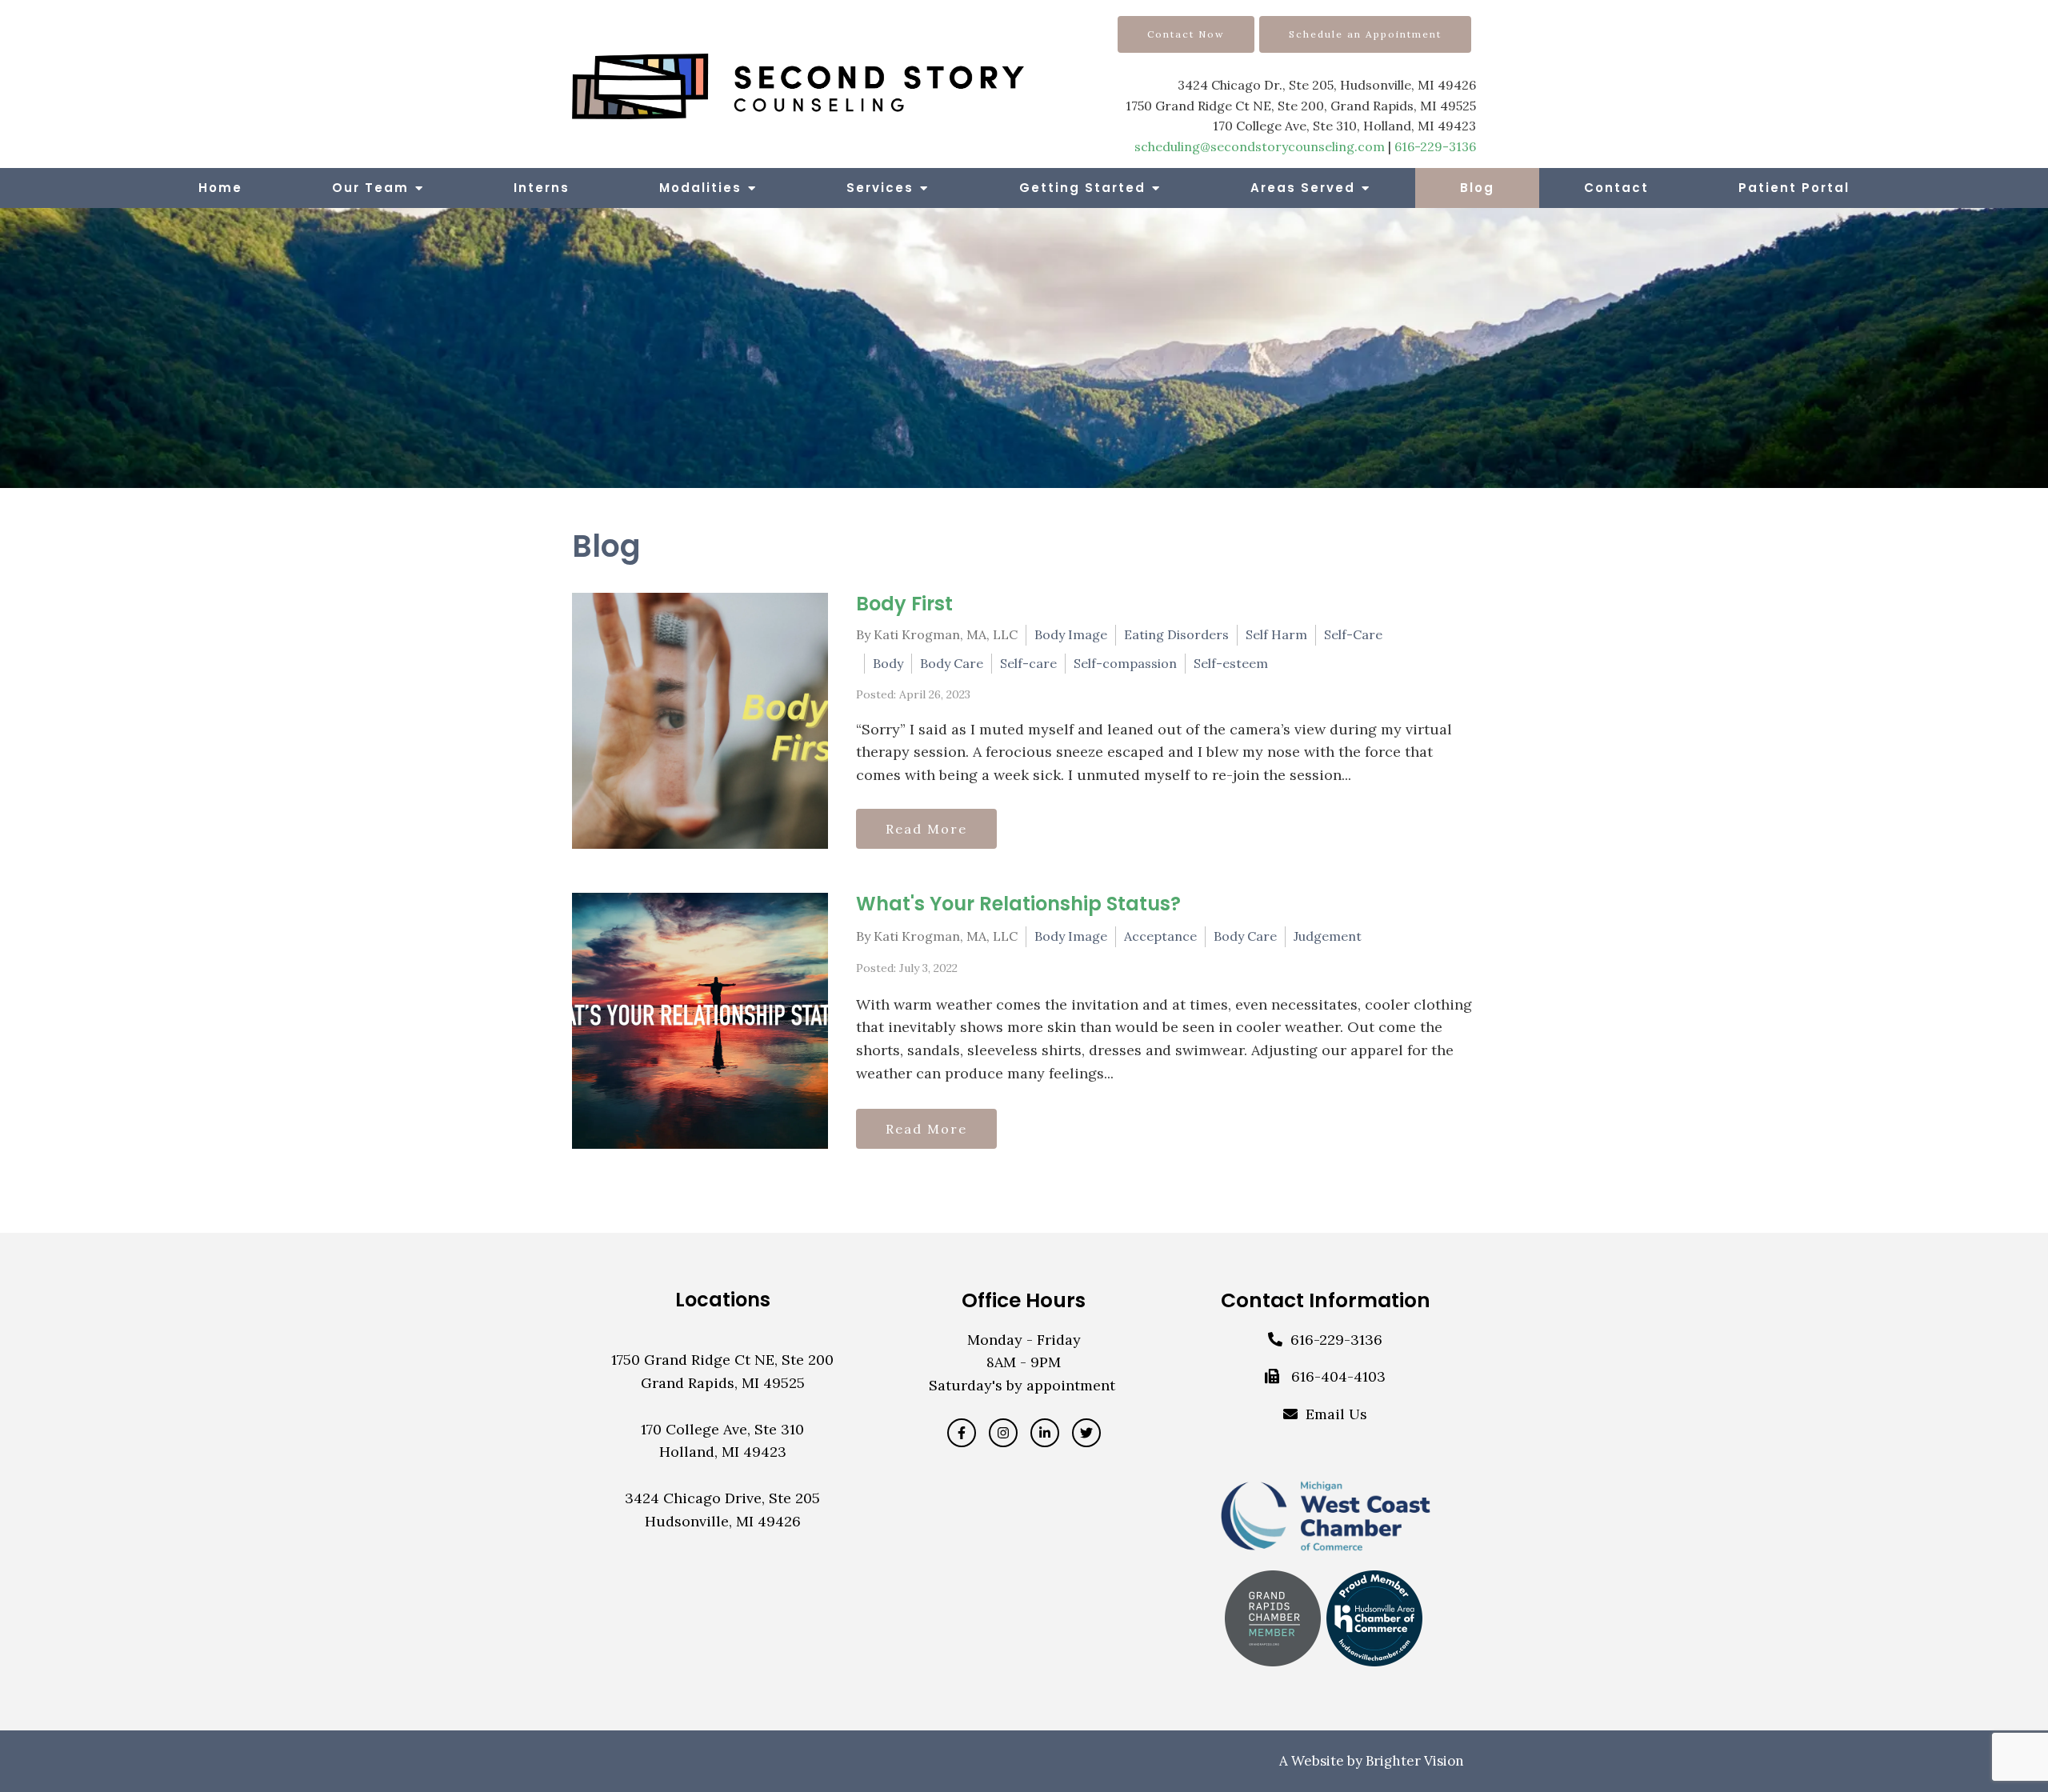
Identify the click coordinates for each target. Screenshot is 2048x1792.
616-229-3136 (1435, 146)
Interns (542, 188)
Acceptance (1160, 936)
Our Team (370, 188)
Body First (904, 604)
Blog (1477, 188)
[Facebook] (962, 1433)
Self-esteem (1231, 663)
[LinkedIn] (1045, 1433)
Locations (723, 1300)
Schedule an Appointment (1365, 34)
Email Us (1336, 1414)
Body (888, 663)
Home (220, 188)
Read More (926, 829)
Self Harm (1276, 634)
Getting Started (1082, 188)
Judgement (1328, 936)
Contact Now (1186, 34)
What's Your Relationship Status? (1018, 904)
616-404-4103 (1338, 1376)
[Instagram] (1003, 1433)
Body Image (1071, 634)
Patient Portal (1794, 188)
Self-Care (1353, 634)
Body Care (952, 663)
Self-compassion (1125, 663)
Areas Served (1303, 188)
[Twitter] (1086, 1433)
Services (880, 188)
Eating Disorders (1176, 634)
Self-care (1028, 663)
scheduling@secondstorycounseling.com (1260, 146)
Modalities (700, 188)
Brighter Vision (1415, 1761)
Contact (1616, 188)
